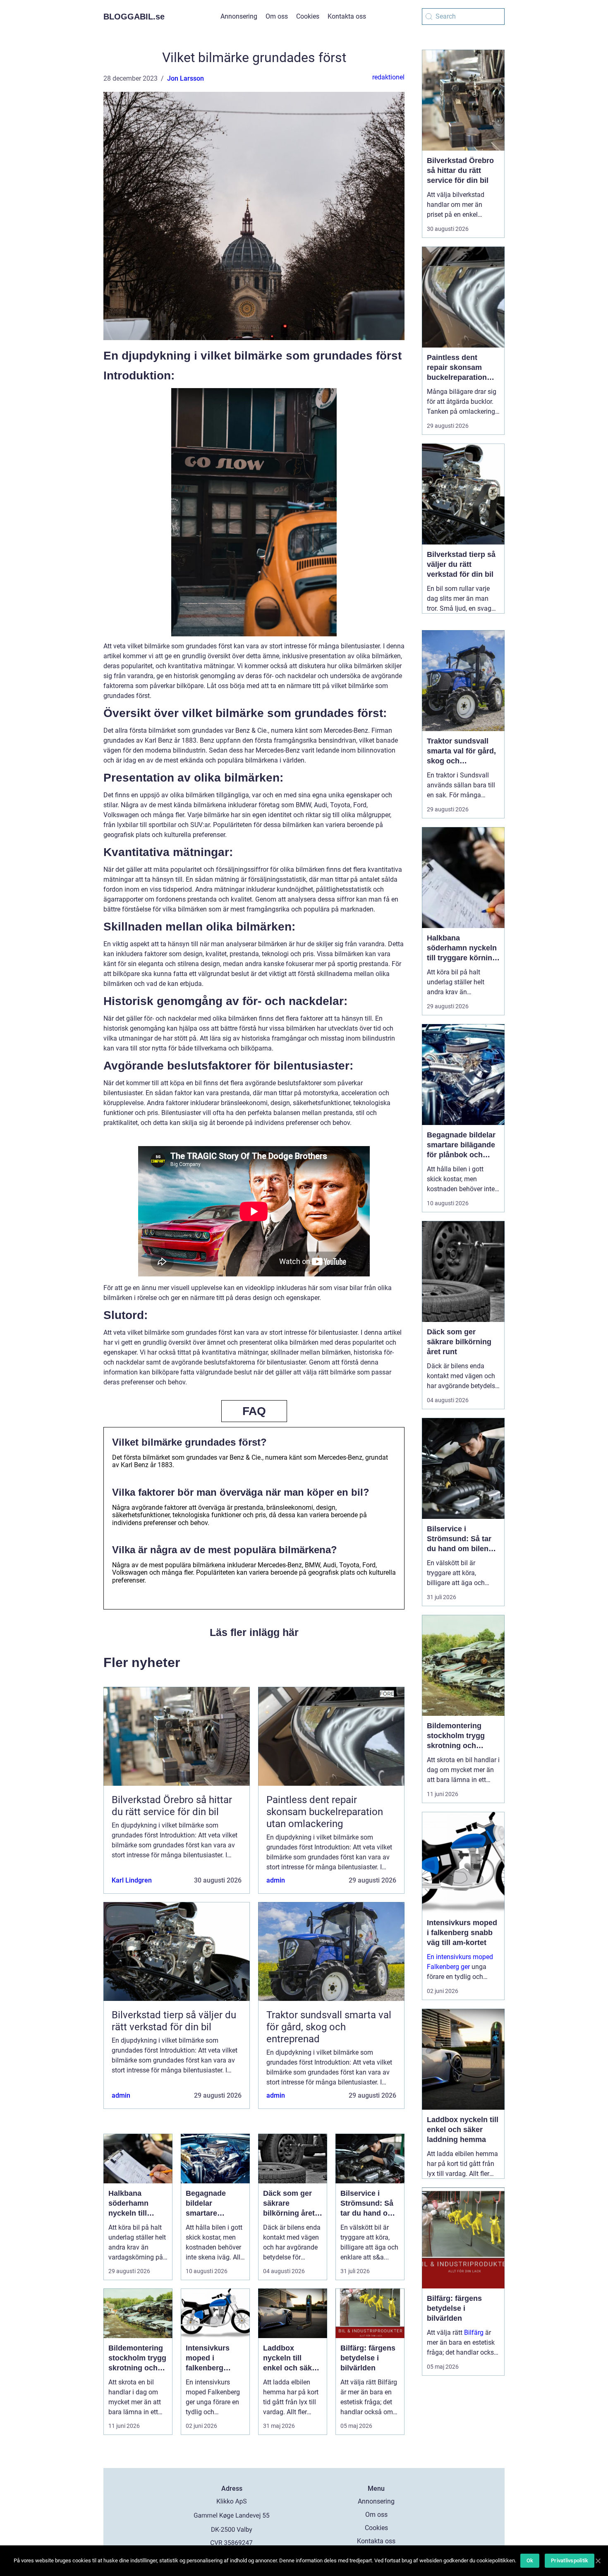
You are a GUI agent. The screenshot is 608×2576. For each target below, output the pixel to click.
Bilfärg (474, 2333)
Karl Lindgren (132, 1880)
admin (276, 1880)
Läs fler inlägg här (254, 1632)
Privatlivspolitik (570, 2560)
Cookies (308, 16)
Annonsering (239, 16)
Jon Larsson (186, 78)
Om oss (277, 16)
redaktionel (388, 77)
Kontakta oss (347, 16)
